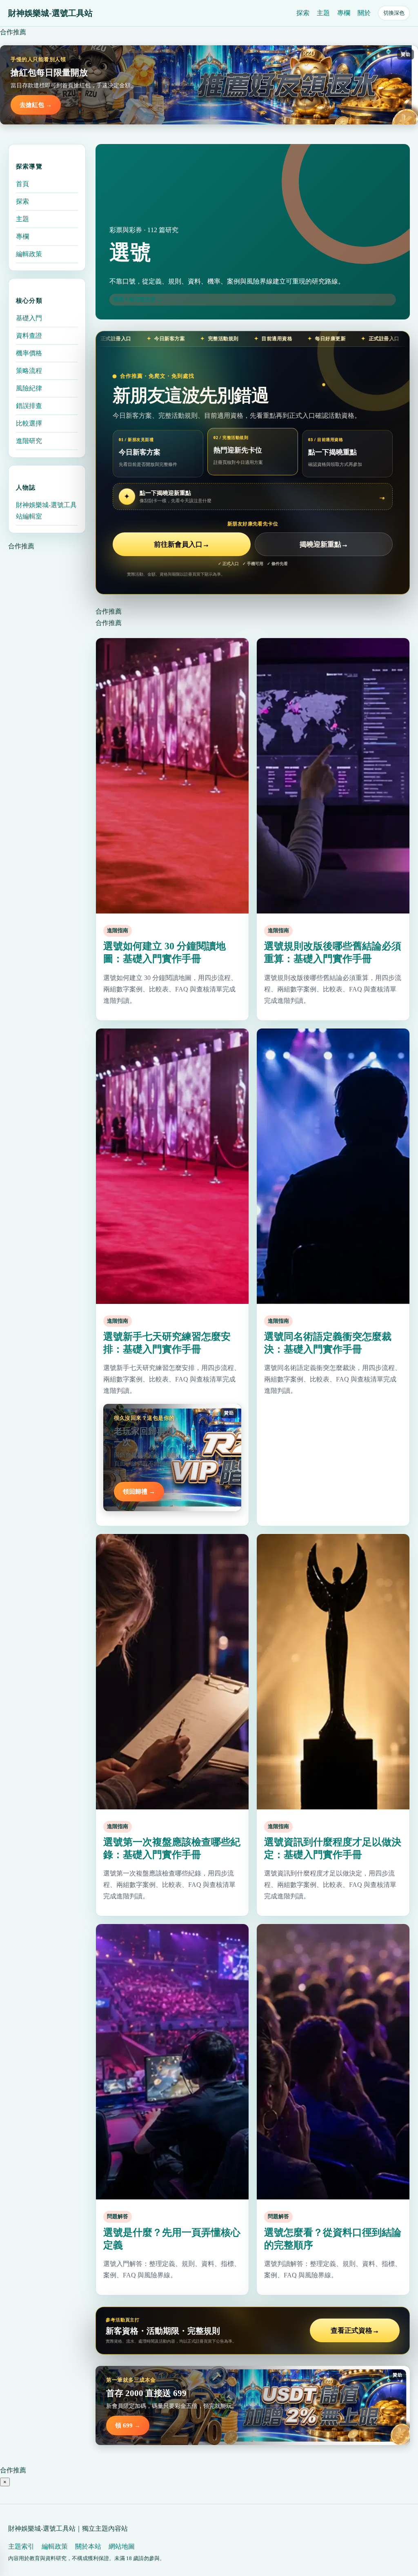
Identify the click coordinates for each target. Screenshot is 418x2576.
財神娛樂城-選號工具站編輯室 (46, 511)
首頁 (22, 184)
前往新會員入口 (182, 544)
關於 (364, 13)
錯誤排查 (29, 406)
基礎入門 (29, 318)
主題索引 (21, 2546)
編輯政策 (29, 254)
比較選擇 (29, 423)
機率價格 (29, 353)
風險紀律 (29, 388)
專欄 (344, 13)
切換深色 (394, 13)
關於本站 (88, 2546)
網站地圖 (122, 2546)
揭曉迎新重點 (324, 544)
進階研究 (29, 441)
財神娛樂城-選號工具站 (50, 13)
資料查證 (29, 336)
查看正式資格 (355, 2331)
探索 (303, 13)
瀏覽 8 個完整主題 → (138, 299)
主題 (323, 13)
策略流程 (29, 371)
